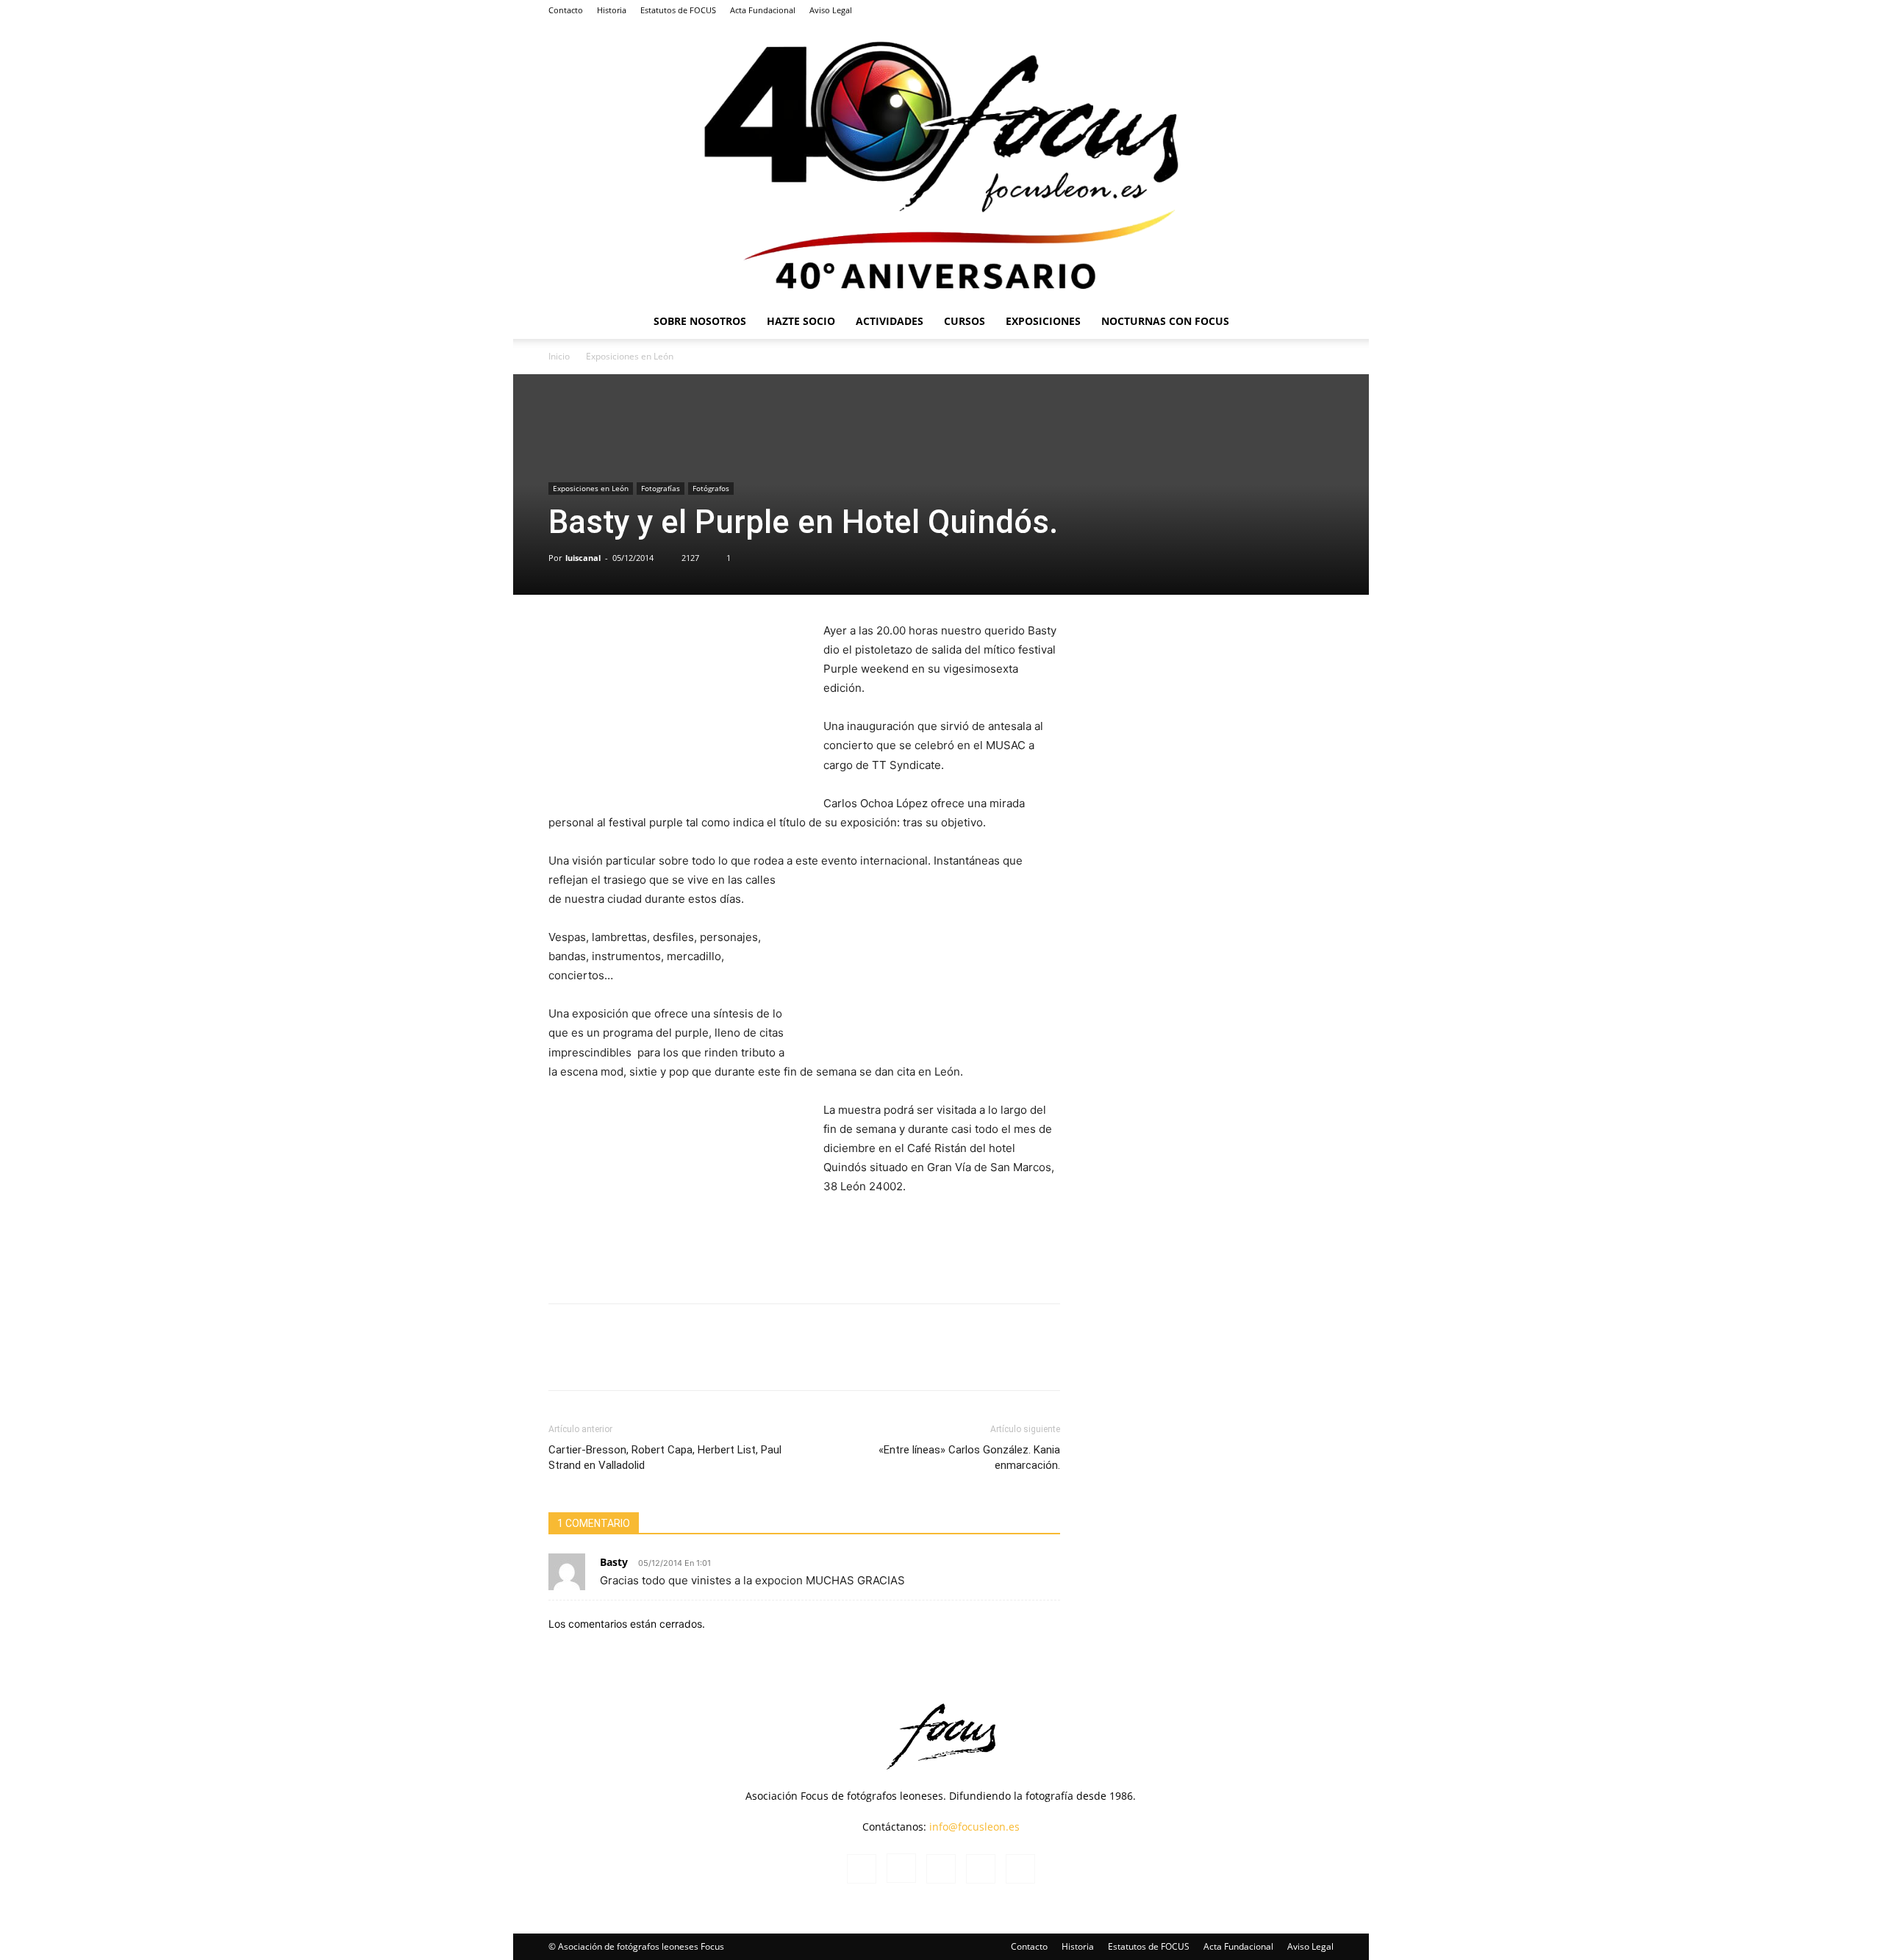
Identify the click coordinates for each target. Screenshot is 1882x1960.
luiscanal (583, 558)
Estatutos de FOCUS (678, 10)
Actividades (890, 321)
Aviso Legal (831, 10)
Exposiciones (1043, 321)
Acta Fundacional (763, 10)
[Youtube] (1323, 10)
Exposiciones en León (591, 488)
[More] (873, 1360)
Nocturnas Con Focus (1165, 321)
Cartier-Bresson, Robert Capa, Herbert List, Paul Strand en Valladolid (665, 1458)
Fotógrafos (711, 488)
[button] (1316, 322)
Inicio (559, 356)
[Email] (839, 1360)
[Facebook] (1226, 10)
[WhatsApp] (670, 1360)
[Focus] (941, 162)
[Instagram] (1250, 10)
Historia (612, 10)
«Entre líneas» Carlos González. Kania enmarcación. (969, 1458)
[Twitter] (1298, 10)
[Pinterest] (805, 1360)
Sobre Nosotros (700, 321)
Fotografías (661, 488)
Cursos (965, 321)
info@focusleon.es (974, 1827)
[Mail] (1274, 10)
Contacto (566, 10)
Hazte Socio (801, 321)
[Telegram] (771, 1360)
